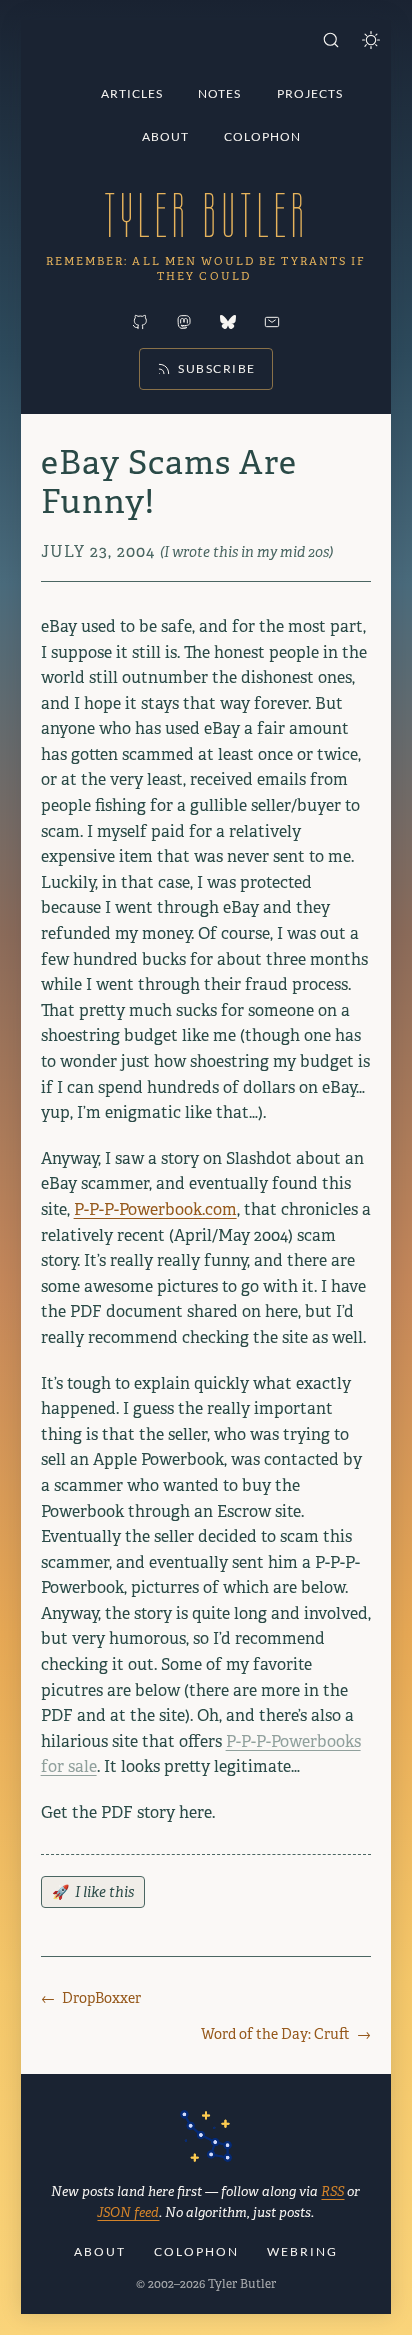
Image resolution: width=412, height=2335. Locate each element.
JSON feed (128, 2212)
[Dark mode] (371, 40)
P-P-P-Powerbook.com (155, 1209)
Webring (302, 2251)
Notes (219, 93)
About (165, 136)
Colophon (262, 136)
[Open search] (331, 40)
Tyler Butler (206, 215)
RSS (332, 2191)
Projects (310, 93)
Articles (132, 93)
